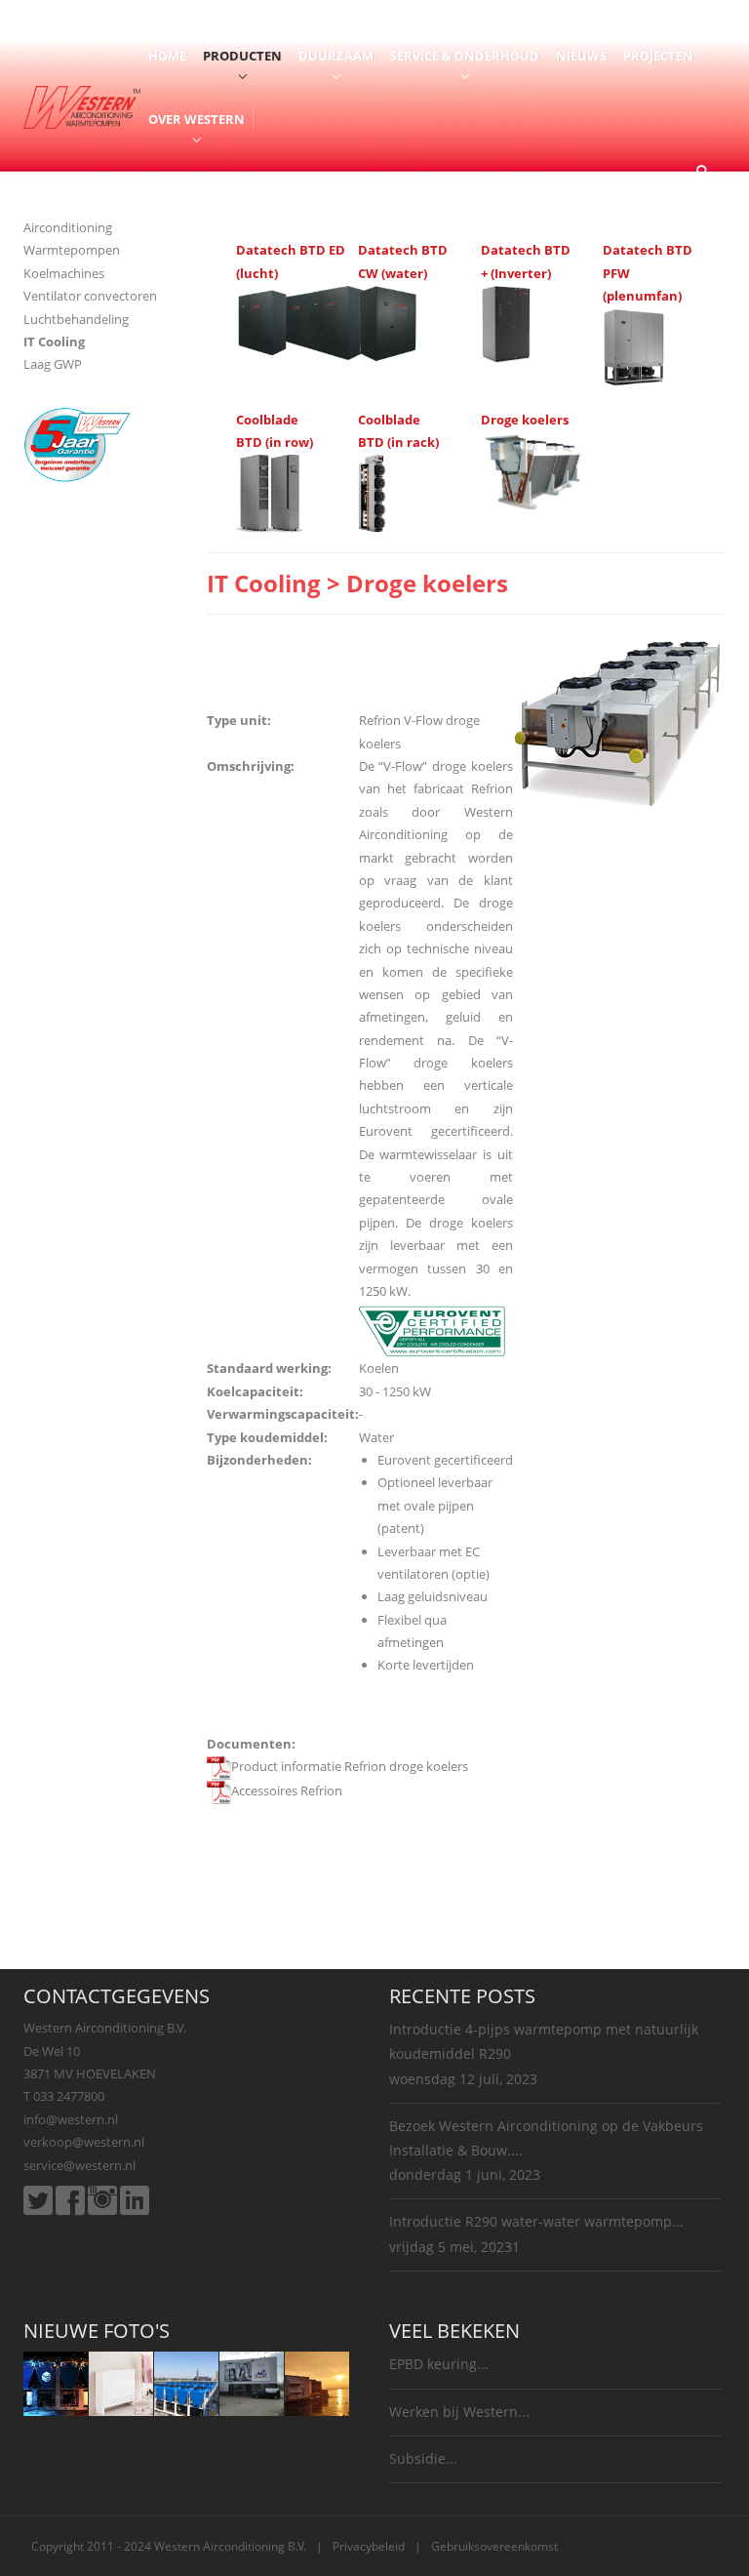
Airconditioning (68, 227)
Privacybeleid (369, 2546)
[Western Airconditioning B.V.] (82, 105)
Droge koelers (525, 420)
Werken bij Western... (459, 2412)
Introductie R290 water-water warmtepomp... (536, 2221)
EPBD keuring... (439, 2364)
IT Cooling (54, 342)
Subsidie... (423, 2458)
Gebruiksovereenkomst (494, 2546)
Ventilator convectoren (90, 296)
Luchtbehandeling (76, 319)
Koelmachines (64, 273)
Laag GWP (53, 364)
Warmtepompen (72, 250)
